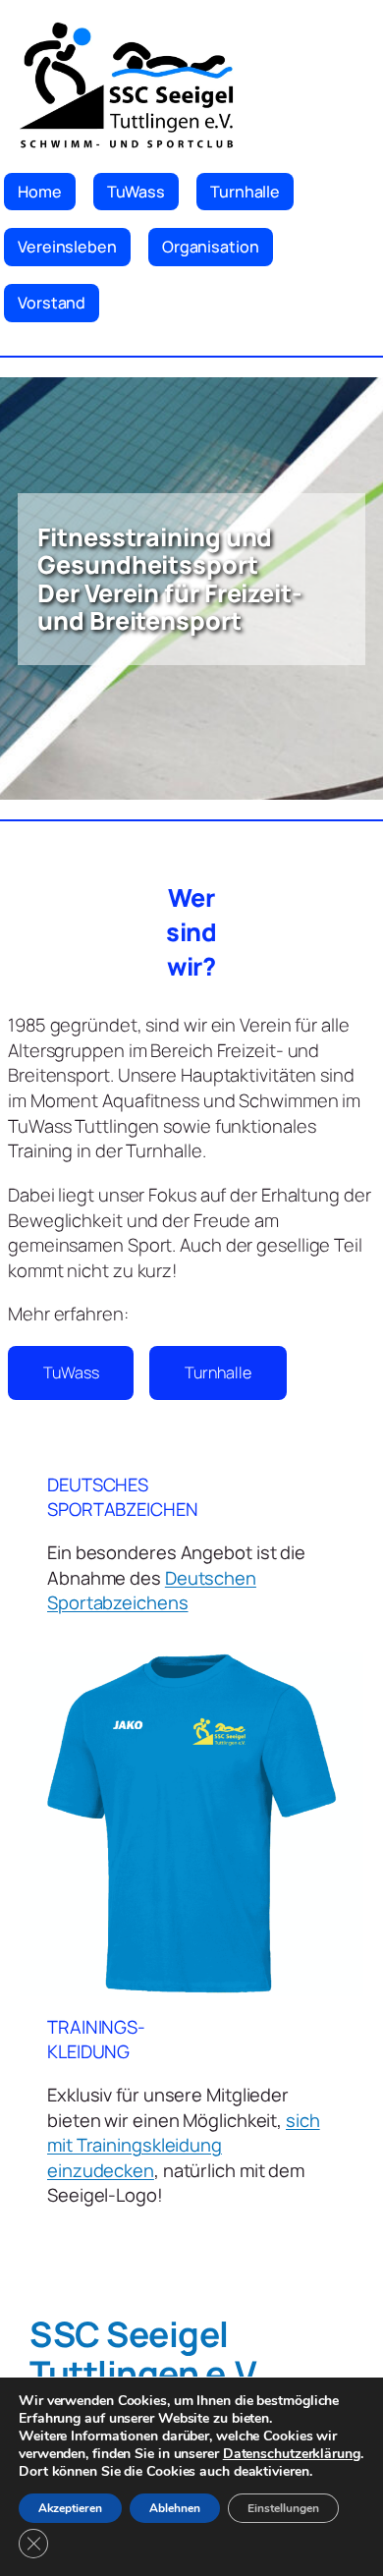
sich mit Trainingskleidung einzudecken (184, 2145)
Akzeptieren (70, 2508)
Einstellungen (283, 2508)
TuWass (71, 1372)
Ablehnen (175, 2508)
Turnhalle (218, 1372)
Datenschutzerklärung (292, 2454)
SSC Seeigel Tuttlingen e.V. (147, 2353)
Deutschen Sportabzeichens (152, 1591)
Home (40, 192)
